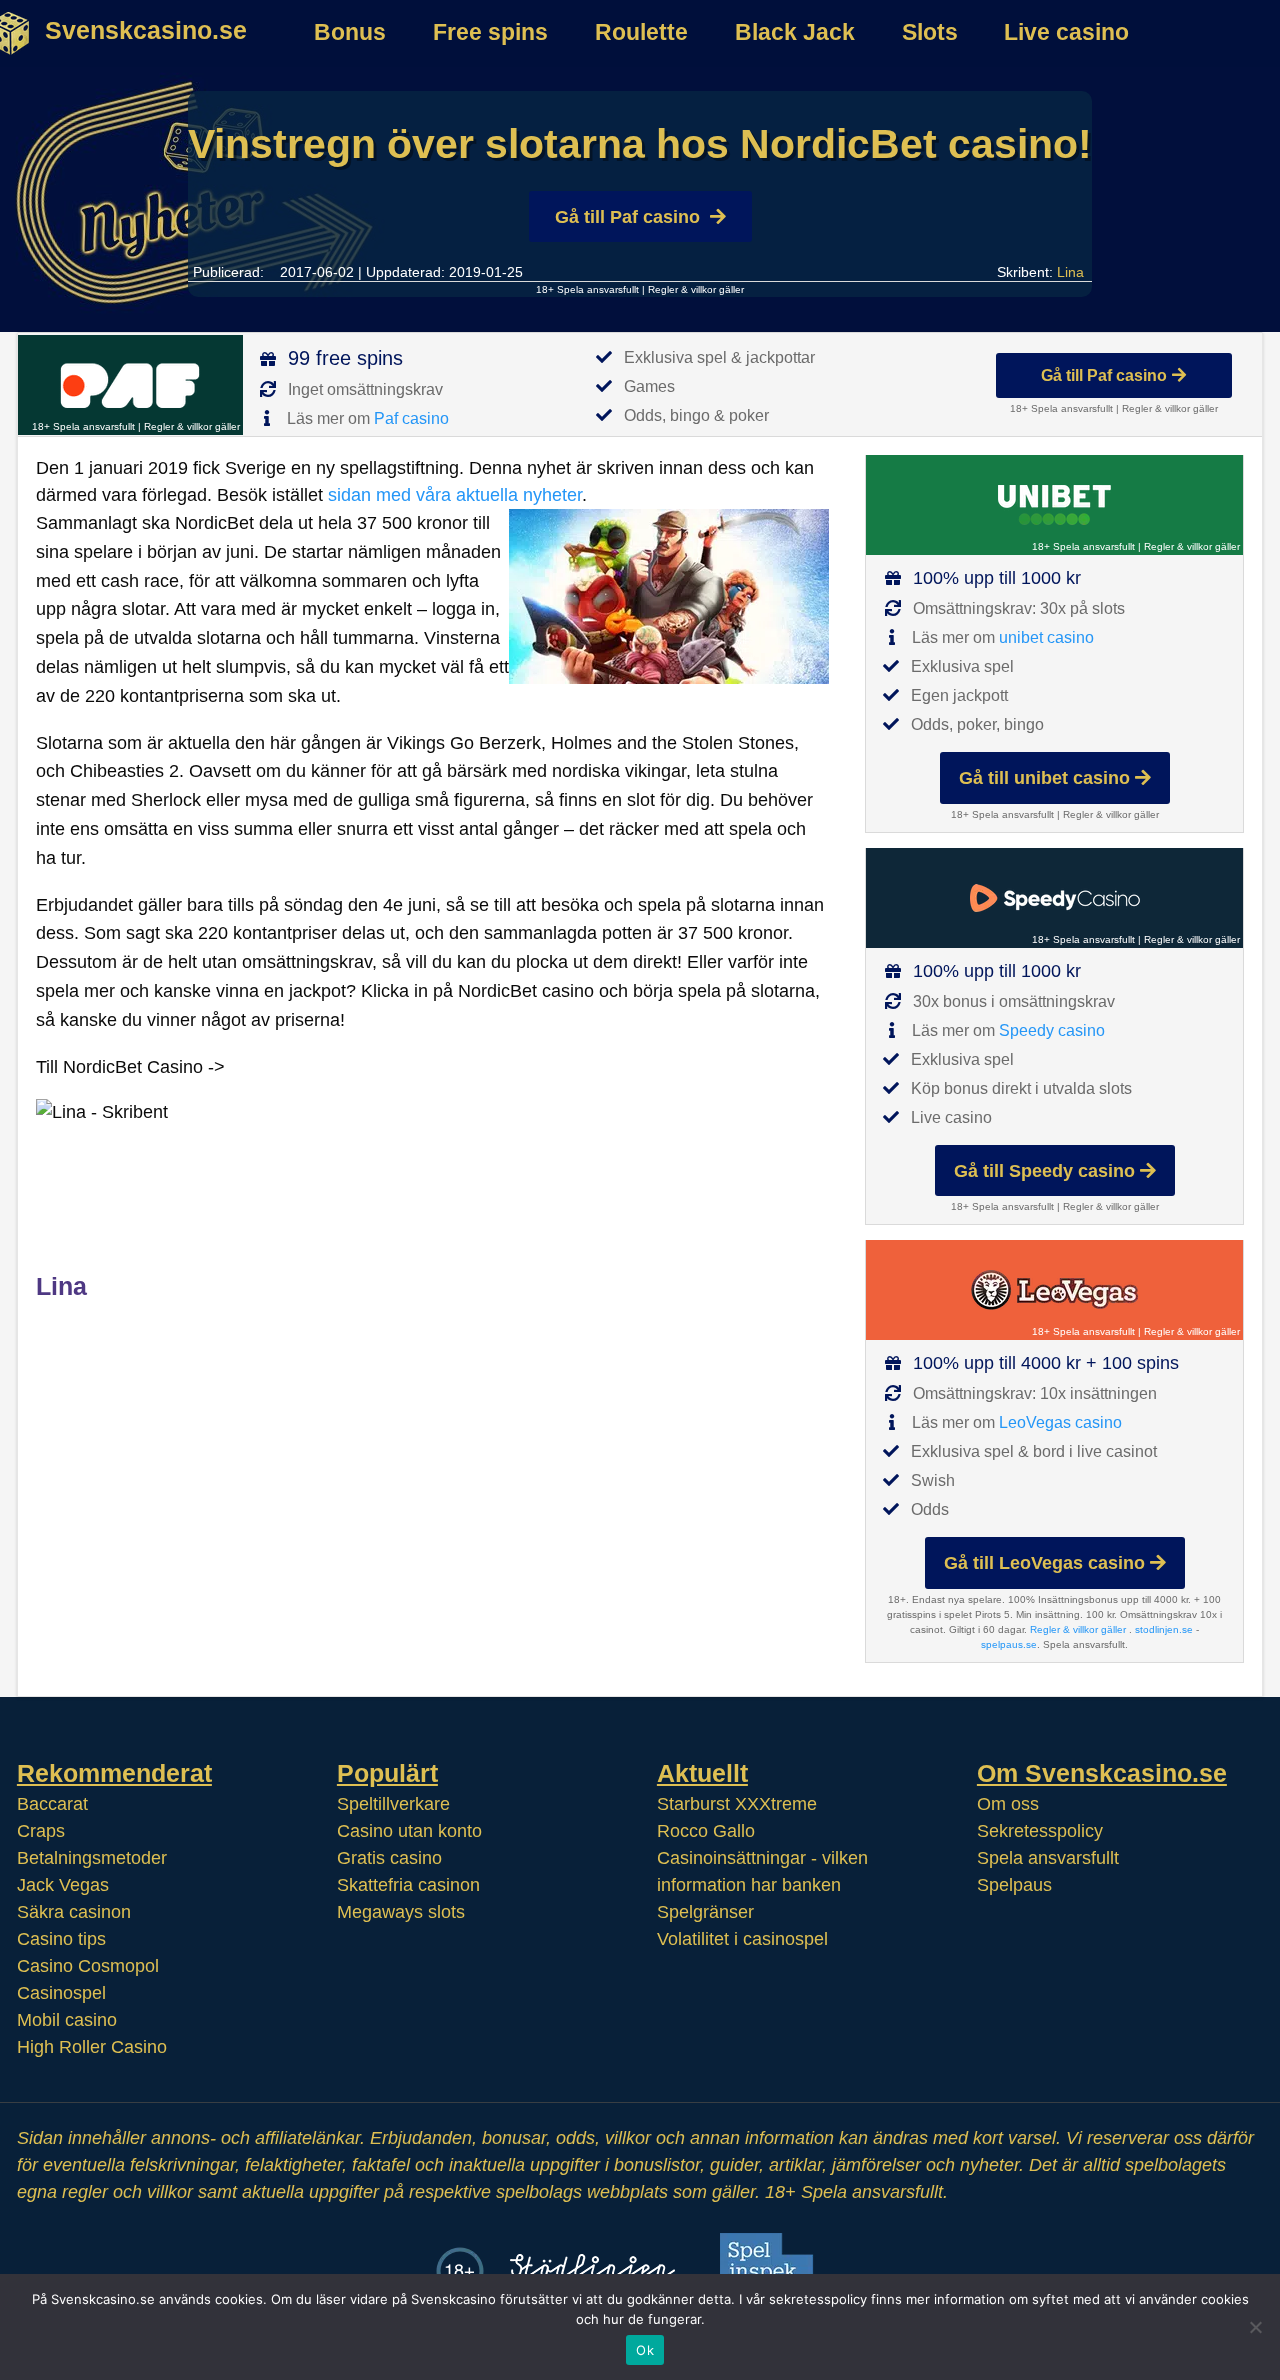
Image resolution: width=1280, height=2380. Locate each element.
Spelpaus (1014, 1885)
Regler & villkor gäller (696, 289)
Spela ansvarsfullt (1048, 1858)
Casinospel (61, 1993)
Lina (1070, 272)
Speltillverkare (393, 1804)
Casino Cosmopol (88, 1966)
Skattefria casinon (408, 1885)
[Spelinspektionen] (773, 2270)
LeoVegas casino (1060, 1422)
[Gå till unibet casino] (1054, 505)
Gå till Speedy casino (1044, 1171)
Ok (645, 2350)
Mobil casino (67, 2020)
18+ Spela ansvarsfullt (587, 289)
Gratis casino (389, 1858)
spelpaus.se (1009, 1644)
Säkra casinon (74, 1912)
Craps (41, 1831)
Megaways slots (401, 1912)
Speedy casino (1052, 1030)
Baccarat (52, 1804)
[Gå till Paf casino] (130, 385)
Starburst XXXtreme (737, 1804)
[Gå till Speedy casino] (1054, 898)
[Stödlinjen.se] (592, 2270)
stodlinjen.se (1164, 1629)
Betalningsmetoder (92, 1858)
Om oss (1008, 1804)
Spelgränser (705, 1912)
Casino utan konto (409, 1831)
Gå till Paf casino (627, 217)
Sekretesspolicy (1040, 1831)
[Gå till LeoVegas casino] (1054, 1290)
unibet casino (1046, 637)
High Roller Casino (92, 2047)
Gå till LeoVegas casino (1044, 1563)
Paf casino (411, 418)
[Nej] (1255, 2327)
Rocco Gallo (706, 1831)
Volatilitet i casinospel (742, 1939)
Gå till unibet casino (1044, 778)
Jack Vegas (63, 1885)
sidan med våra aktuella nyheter (455, 495)
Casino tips (61, 1939)
